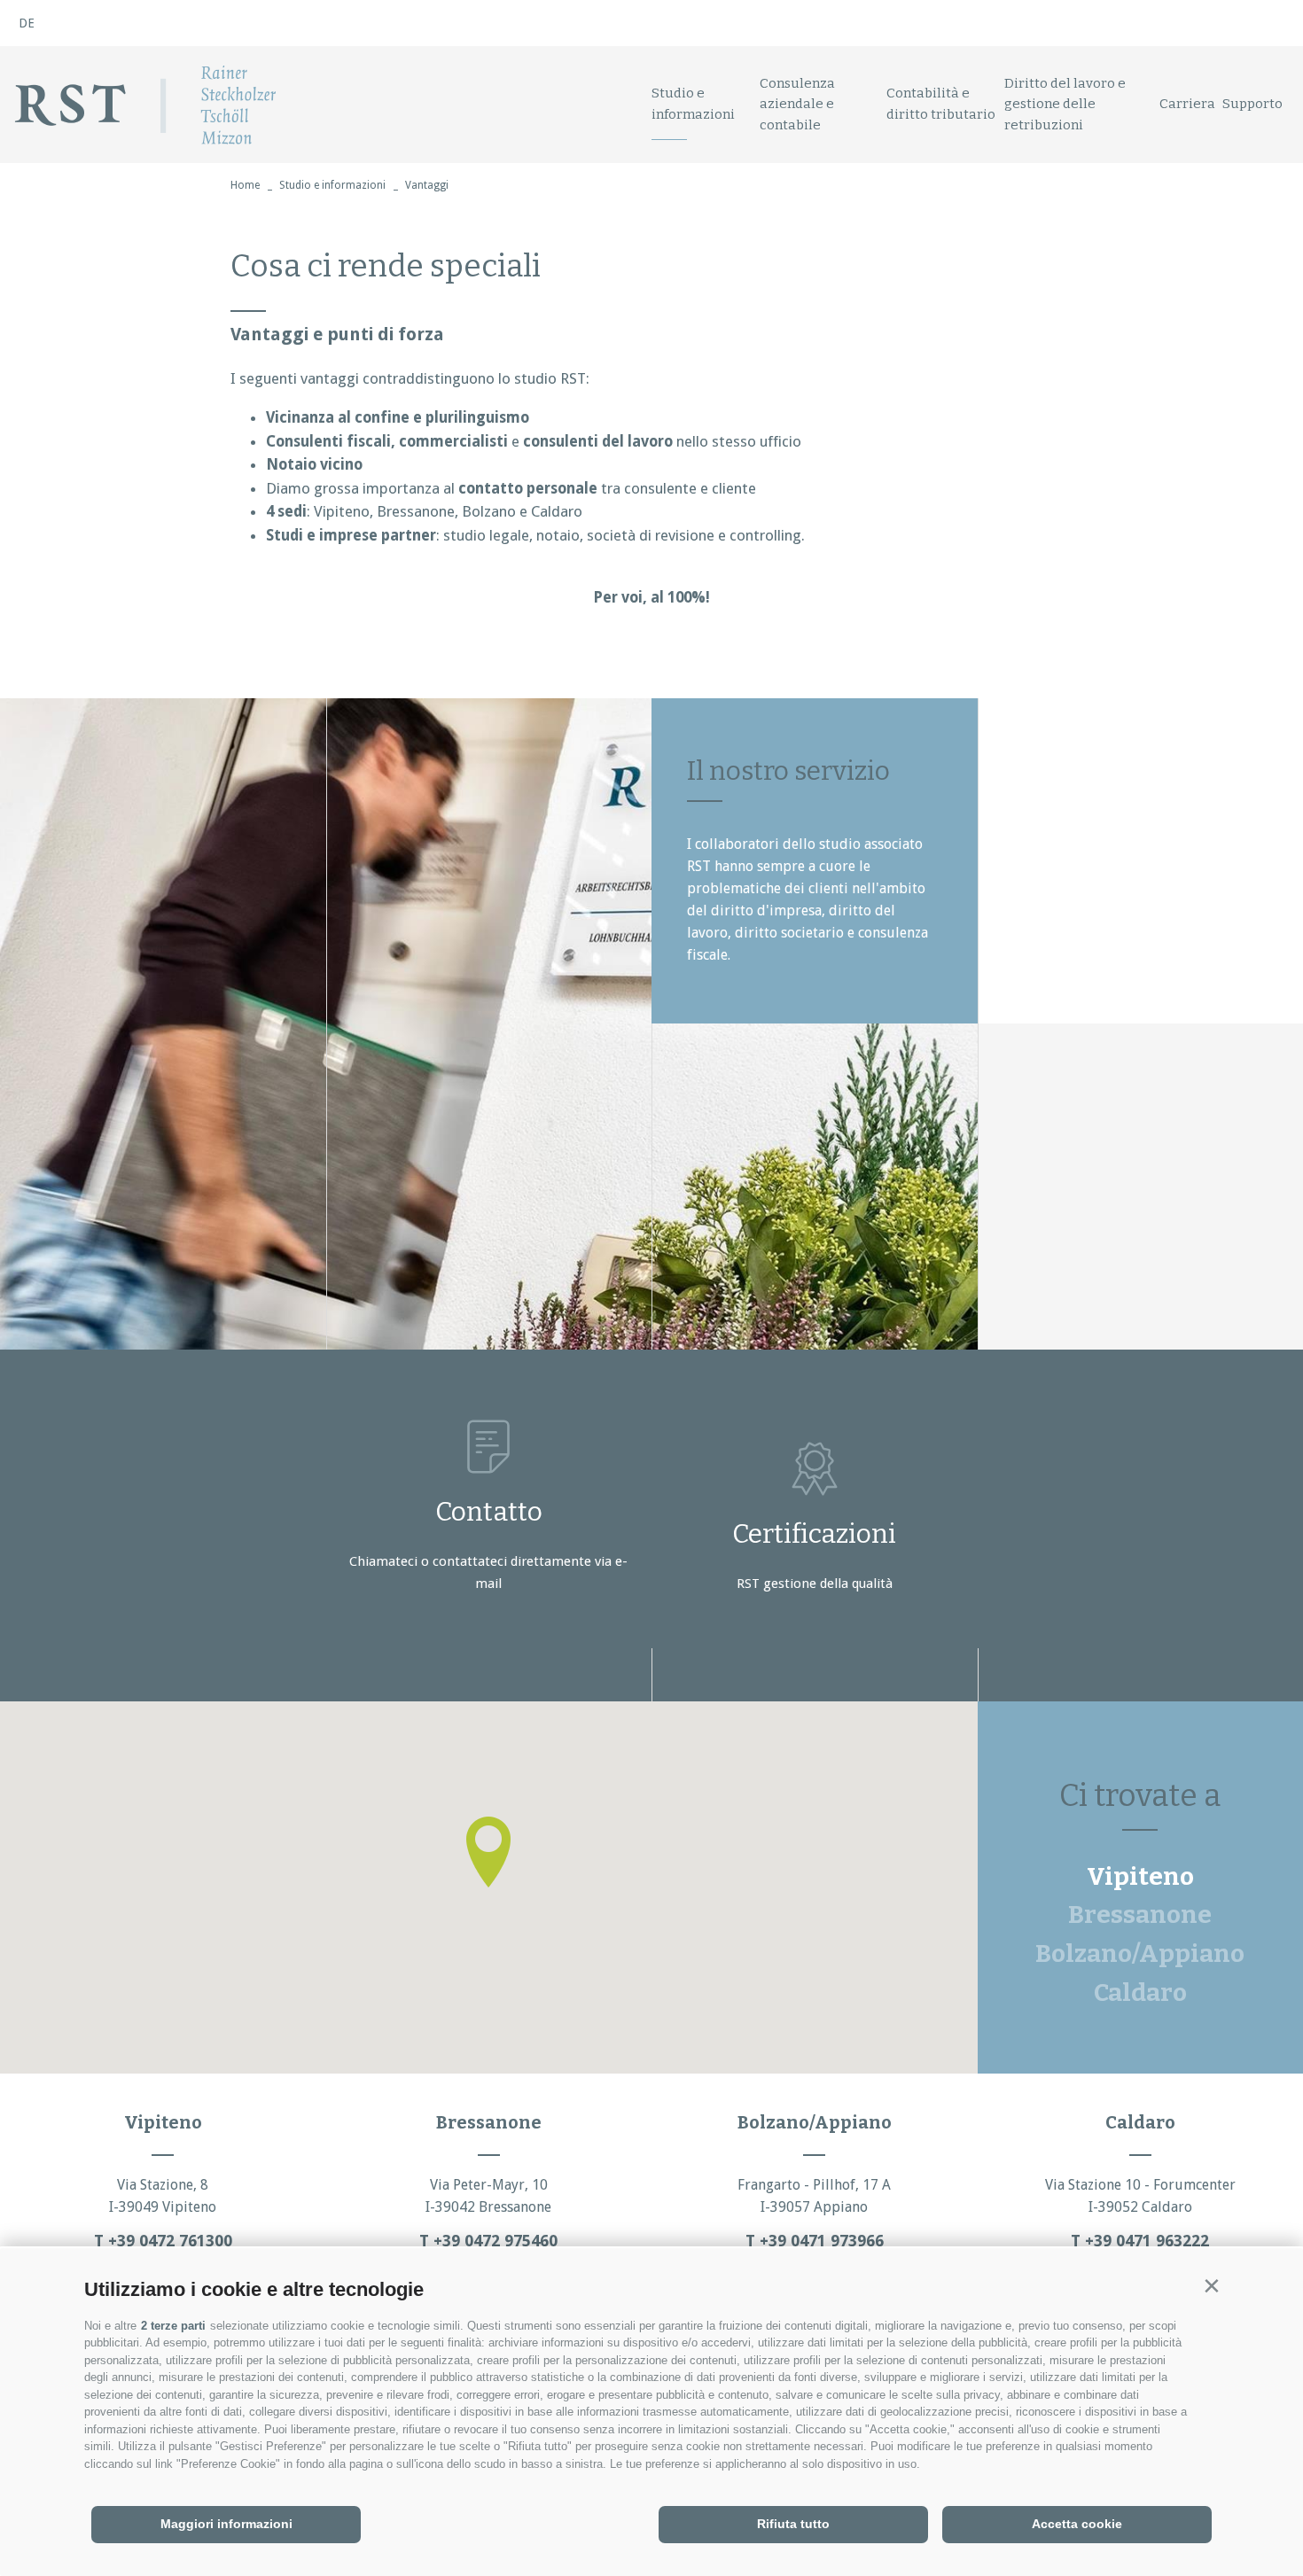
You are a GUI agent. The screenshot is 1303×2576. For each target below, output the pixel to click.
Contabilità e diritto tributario (941, 103)
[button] (1211, 2286)
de (27, 23)
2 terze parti (173, 2326)
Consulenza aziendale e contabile (797, 104)
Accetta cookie (1077, 2524)
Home (245, 185)
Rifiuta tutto (793, 2524)
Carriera (1187, 104)
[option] (489, 1024)
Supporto (1252, 104)
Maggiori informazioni (226, 2524)
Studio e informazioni (693, 103)
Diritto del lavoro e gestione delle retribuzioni (1065, 104)
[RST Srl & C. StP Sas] (145, 105)
